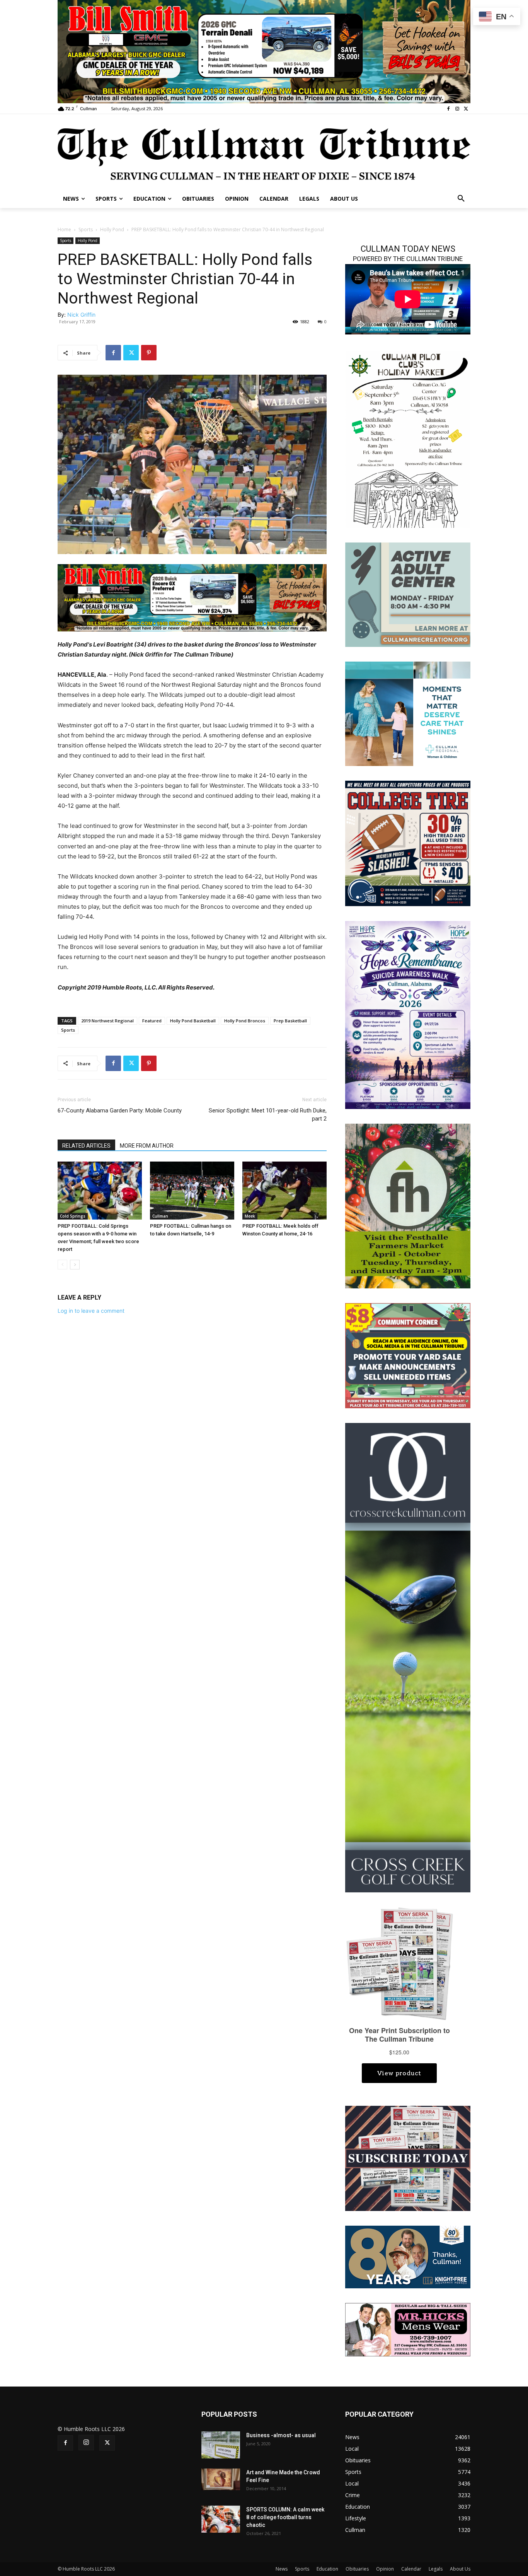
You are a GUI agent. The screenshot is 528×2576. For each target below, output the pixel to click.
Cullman (160, 1216)
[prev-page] (62, 1265)
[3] (192, 597)
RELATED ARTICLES (86, 1146)
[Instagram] (457, 109)
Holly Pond (112, 229)
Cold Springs (73, 1216)
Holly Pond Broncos (245, 1021)
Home (64, 229)
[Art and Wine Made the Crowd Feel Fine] (221, 2479)
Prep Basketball (290, 1021)
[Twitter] (466, 109)
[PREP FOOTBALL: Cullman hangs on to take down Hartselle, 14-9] (192, 1191)
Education (327, 2569)
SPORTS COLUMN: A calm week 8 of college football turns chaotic (285, 2517)
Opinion (385, 2569)
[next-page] (75, 1265)
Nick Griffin (81, 315)
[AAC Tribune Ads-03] (408, 594)
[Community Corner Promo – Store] (408, 1355)
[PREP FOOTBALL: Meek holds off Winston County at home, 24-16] (284, 1191)
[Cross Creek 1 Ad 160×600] (408, 1657)
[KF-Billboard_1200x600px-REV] (408, 2256)
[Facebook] (449, 109)
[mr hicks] (408, 2329)
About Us (460, 2569)
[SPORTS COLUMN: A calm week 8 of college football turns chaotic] (221, 2519)
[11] (264, 51)
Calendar (411, 2569)
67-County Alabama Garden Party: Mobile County (120, 1111)
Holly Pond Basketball (193, 1021)
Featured (152, 1021)
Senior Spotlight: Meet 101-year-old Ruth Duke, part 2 (268, 1115)
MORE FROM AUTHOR (147, 1146)
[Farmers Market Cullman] (408, 1205)
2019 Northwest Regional (107, 1021)
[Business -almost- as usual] (221, 2445)
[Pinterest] (149, 353)
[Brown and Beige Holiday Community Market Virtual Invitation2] (408, 439)
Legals (436, 2569)
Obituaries (357, 2569)
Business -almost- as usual (281, 2435)
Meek (250, 1216)
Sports (86, 229)
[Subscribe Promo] (408, 2158)
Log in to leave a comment (91, 1311)
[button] (461, 199)
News (282, 2569)
